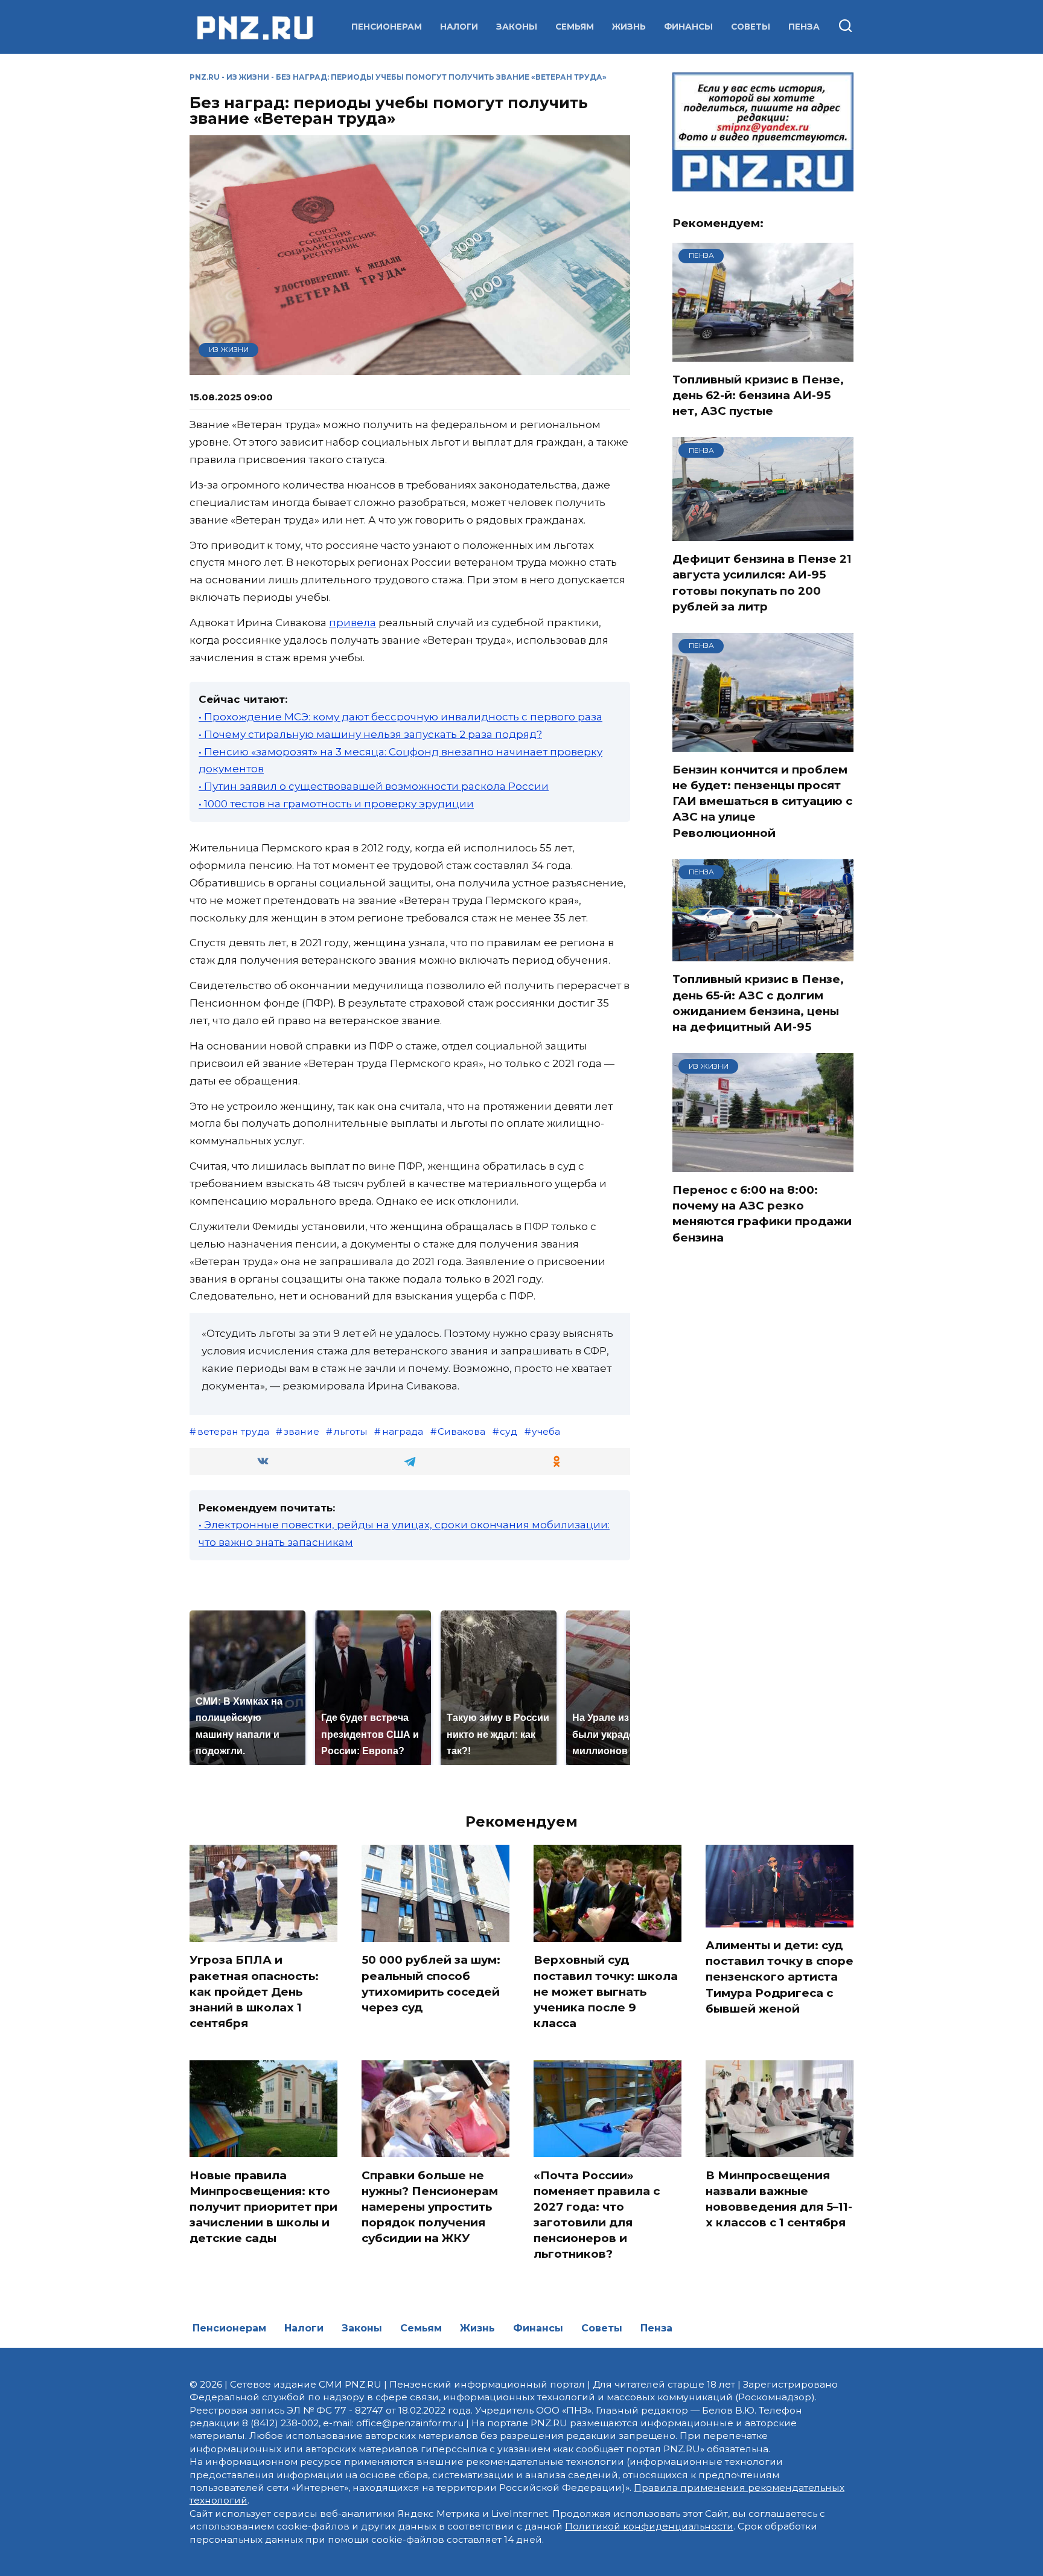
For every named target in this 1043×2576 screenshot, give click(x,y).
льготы (351, 1431)
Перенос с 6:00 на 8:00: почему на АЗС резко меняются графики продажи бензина (762, 1214)
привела (352, 623)
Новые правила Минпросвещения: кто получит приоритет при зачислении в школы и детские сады (263, 2206)
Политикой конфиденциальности (649, 2526)
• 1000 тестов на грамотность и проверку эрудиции (336, 804)
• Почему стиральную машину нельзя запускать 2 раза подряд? (370, 734)
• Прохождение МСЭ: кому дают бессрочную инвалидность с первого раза (400, 717)
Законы (517, 27)
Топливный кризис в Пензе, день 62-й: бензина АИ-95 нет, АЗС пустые (758, 395)
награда (403, 1431)
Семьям (575, 27)
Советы (751, 27)
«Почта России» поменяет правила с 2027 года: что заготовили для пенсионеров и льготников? (597, 2214)
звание (301, 1431)
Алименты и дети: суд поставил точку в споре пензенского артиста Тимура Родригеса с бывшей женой (780, 1977)
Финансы (688, 27)
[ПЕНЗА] (763, 354)
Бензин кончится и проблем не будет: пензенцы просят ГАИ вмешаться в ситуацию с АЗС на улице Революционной (762, 801)
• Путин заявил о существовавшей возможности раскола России (374, 786)
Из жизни (248, 77)
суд (509, 1431)
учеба (546, 1431)
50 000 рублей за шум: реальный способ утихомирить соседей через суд (431, 1984)
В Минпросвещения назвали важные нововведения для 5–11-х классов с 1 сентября (779, 2199)
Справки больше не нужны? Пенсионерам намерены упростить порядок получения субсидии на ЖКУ (430, 2206)
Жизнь (629, 27)
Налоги (459, 27)
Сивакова (461, 1431)
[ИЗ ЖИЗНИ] (763, 1164)
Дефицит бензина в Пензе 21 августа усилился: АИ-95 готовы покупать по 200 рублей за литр (762, 583)
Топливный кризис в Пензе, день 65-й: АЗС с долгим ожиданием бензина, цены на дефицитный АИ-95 (758, 1003)
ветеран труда (233, 1431)
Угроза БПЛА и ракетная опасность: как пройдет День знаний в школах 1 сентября (254, 1991)
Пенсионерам (387, 27)
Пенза (804, 27)
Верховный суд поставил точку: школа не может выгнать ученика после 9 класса (606, 1991)
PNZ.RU (205, 77)
